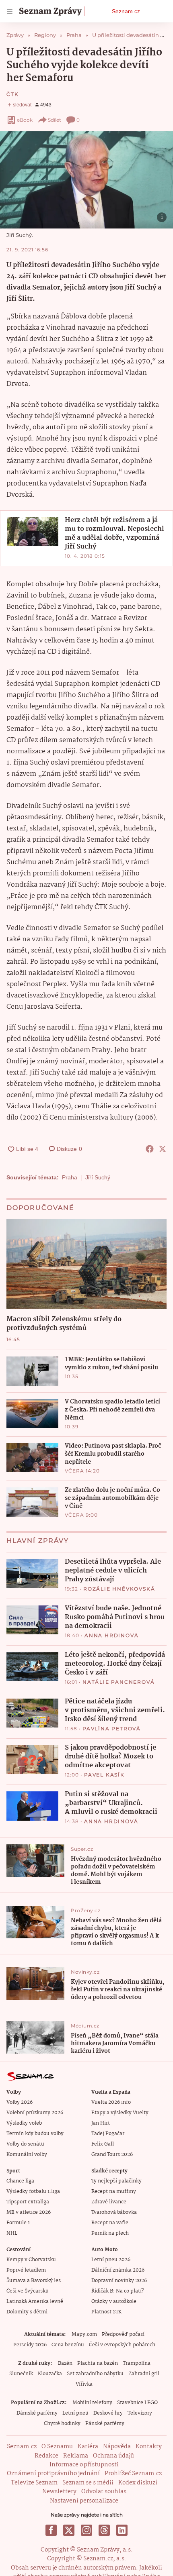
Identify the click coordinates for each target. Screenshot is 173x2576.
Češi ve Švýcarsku (28, 2291)
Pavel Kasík (104, 1775)
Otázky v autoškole (114, 2302)
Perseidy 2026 (30, 2345)
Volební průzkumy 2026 (35, 2113)
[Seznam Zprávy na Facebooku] (51, 2530)
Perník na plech (110, 2233)
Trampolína (137, 2363)
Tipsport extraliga (28, 2202)
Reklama (76, 2456)
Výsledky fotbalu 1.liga (33, 2192)
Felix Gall (103, 2144)
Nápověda (117, 2447)
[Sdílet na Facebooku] (150, 1149)
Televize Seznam (34, 2483)
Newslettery (59, 2492)
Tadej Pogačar (108, 2134)
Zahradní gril (144, 2374)
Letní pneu (75, 2413)
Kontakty (149, 2447)
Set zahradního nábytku (95, 2374)
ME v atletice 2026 (29, 2212)
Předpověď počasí (123, 2334)
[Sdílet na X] (163, 1149)
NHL (12, 2233)
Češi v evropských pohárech (122, 2345)
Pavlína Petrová (112, 1729)
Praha (70, 1177)
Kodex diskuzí (138, 2483)
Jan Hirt (101, 2123)
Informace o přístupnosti (84, 2465)
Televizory (140, 2413)
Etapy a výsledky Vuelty (120, 2113)
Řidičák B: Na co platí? (118, 2291)
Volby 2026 (20, 2102)
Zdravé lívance (109, 2202)
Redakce (46, 2456)
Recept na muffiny (114, 2192)
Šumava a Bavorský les (34, 2281)
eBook (25, 120)
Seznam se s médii (88, 2483)
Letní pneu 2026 (111, 2260)
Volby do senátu (25, 2144)
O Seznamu (57, 2447)
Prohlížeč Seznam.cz (133, 2474)
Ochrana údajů (113, 2456)
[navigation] (10, 11)
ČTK (12, 94)
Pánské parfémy (105, 2424)
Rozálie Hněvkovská (119, 1589)
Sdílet (55, 120)
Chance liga (20, 2181)
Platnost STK (106, 2312)
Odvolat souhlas (104, 2492)
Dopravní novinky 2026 (119, 2281)
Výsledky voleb (24, 2123)
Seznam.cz (126, 11)
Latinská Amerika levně (35, 2302)
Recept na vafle (110, 2223)
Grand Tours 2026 (112, 2155)
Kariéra (88, 2447)
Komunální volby (27, 2155)
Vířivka (84, 2384)
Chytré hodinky (62, 2424)
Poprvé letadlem (26, 2270)
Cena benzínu (68, 2345)
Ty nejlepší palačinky (116, 2181)
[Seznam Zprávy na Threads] (104, 2530)
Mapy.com (84, 2334)
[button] (86, 180)
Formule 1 (18, 2223)
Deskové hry (108, 2413)
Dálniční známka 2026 (118, 2270)
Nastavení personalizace (84, 2501)
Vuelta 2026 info (111, 2102)
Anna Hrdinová (111, 1635)
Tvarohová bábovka (114, 2212)
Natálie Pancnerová (118, 1682)
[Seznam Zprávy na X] (69, 2530)
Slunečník (21, 2374)
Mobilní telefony (92, 2403)
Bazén (65, 2363)
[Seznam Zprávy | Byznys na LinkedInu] (122, 2530)
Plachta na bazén (98, 2363)
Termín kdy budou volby (35, 2134)
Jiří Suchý (98, 1177)
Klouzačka (50, 2374)
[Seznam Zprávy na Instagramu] (86, 2530)
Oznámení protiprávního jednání (53, 2474)
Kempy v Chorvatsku (31, 2260)
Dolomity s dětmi (27, 2312)
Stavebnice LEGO (137, 2403)
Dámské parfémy (37, 2413)
